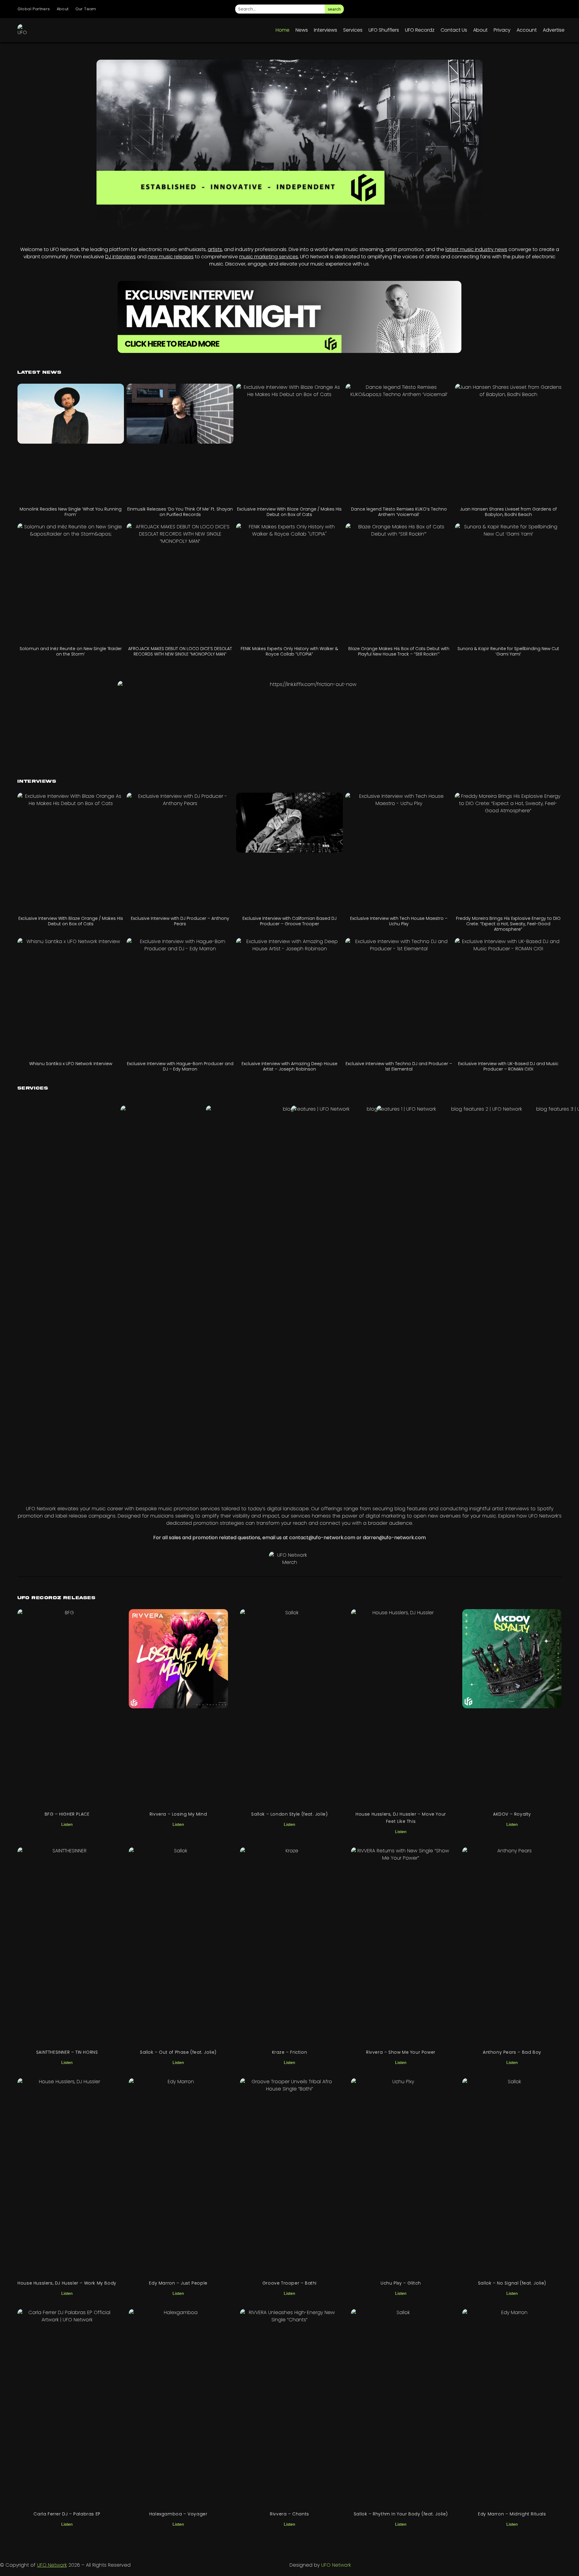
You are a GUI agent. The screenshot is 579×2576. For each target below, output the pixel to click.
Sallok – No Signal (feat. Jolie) (512, 2283)
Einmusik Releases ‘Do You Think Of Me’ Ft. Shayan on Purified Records (180, 512)
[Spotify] (539, 9)
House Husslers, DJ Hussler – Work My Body (67, 2283)
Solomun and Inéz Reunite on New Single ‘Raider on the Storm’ (71, 651)
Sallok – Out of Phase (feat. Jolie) (178, 2052)
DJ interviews (120, 257)
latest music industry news (476, 249)
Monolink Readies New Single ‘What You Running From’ (71, 512)
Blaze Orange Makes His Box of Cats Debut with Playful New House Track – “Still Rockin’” (399, 651)
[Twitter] (522, 9)
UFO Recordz (420, 30)
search (334, 9)
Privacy (502, 30)
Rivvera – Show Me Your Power (401, 2052)
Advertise (554, 30)
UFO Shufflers (384, 30)
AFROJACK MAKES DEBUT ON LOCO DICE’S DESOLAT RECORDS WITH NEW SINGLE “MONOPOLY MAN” (180, 651)
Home (283, 30)
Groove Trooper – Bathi (289, 2283)
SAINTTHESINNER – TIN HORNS (67, 2052)
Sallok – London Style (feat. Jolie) (289, 1814)
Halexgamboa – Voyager (178, 2514)
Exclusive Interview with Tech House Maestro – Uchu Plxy (399, 921)
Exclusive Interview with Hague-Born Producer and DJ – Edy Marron (180, 1066)
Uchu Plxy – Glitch (401, 2283)
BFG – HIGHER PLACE (67, 1814)
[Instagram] (489, 9)
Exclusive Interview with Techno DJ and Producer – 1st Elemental (399, 1066)
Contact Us (454, 30)
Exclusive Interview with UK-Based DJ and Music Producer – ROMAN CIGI (508, 1066)
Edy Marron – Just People (178, 2283)
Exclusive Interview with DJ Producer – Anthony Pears (180, 921)
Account (527, 30)
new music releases (171, 257)
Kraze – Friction (290, 2052)
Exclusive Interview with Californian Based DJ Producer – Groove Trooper (289, 921)
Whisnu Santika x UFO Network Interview (71, 1064)
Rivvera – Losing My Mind (178, 1814)
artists (215, 249)
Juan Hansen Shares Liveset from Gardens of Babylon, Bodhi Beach (508, 512)
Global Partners (34, 9)
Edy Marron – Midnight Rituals (512, 2514)
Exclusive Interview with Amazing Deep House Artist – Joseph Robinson (289, 1066)
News (302, 30)
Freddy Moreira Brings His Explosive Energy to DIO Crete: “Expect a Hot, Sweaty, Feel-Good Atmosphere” (508, 924)
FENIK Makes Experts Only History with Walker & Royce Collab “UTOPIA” (289, 651)
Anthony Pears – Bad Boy (512, 2052)
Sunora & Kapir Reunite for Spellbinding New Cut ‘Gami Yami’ (508, 651)
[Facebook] (505, 9)
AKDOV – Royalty (512, 1814)
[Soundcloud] (556, 9)
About (63, 9)
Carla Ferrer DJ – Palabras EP (67, 2514)
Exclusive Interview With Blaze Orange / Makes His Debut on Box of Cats (289, 512)
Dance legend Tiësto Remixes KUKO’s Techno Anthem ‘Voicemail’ (399, 512)
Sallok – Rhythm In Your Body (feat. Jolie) (401, 2514)
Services (353, 30)
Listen (67, 1824)
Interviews (326, 30)
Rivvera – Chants (289, 2514)
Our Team (86, 9)
